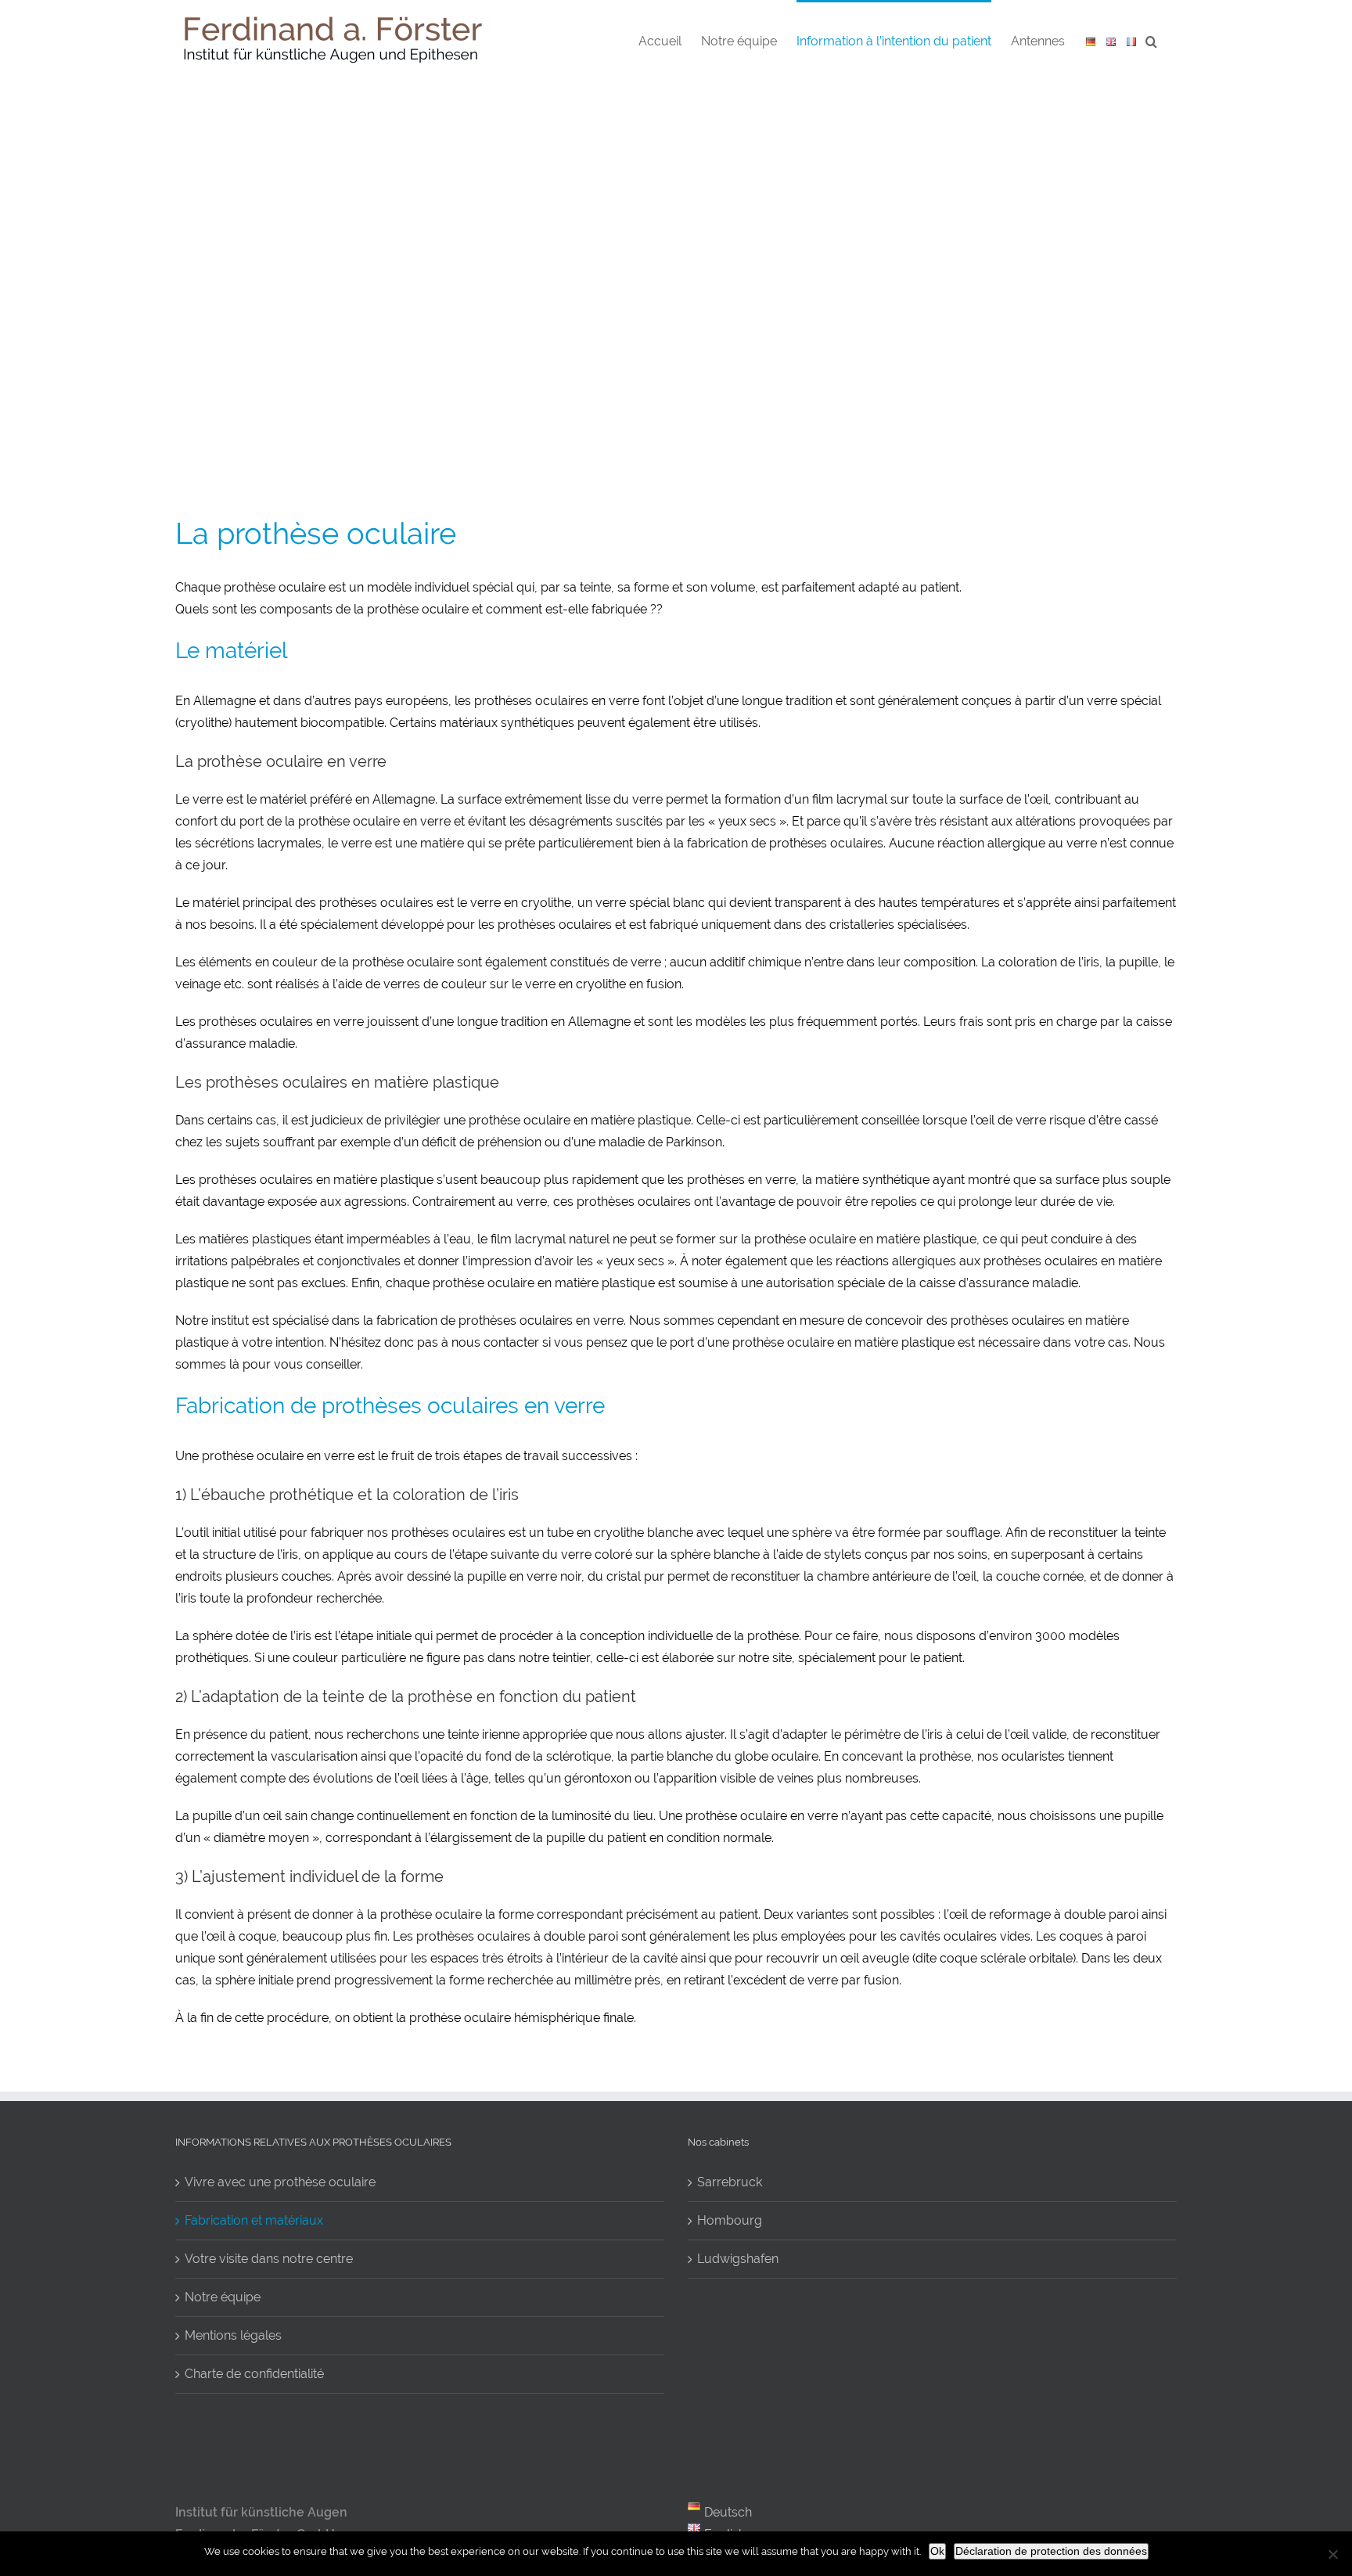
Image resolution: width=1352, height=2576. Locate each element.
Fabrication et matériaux (254, 2220)
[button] (1151, 40)
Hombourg (730, 2220)
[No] (1332, 2554)
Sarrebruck (730, 2182)
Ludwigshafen (738, 2259)
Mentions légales (233, 2335)
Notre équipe (223, 2297)
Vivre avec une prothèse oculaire (280, 2182)
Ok (937, 2551)
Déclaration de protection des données (1051, 2551)
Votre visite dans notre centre (269, 2259)
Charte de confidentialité (254, 2374)
